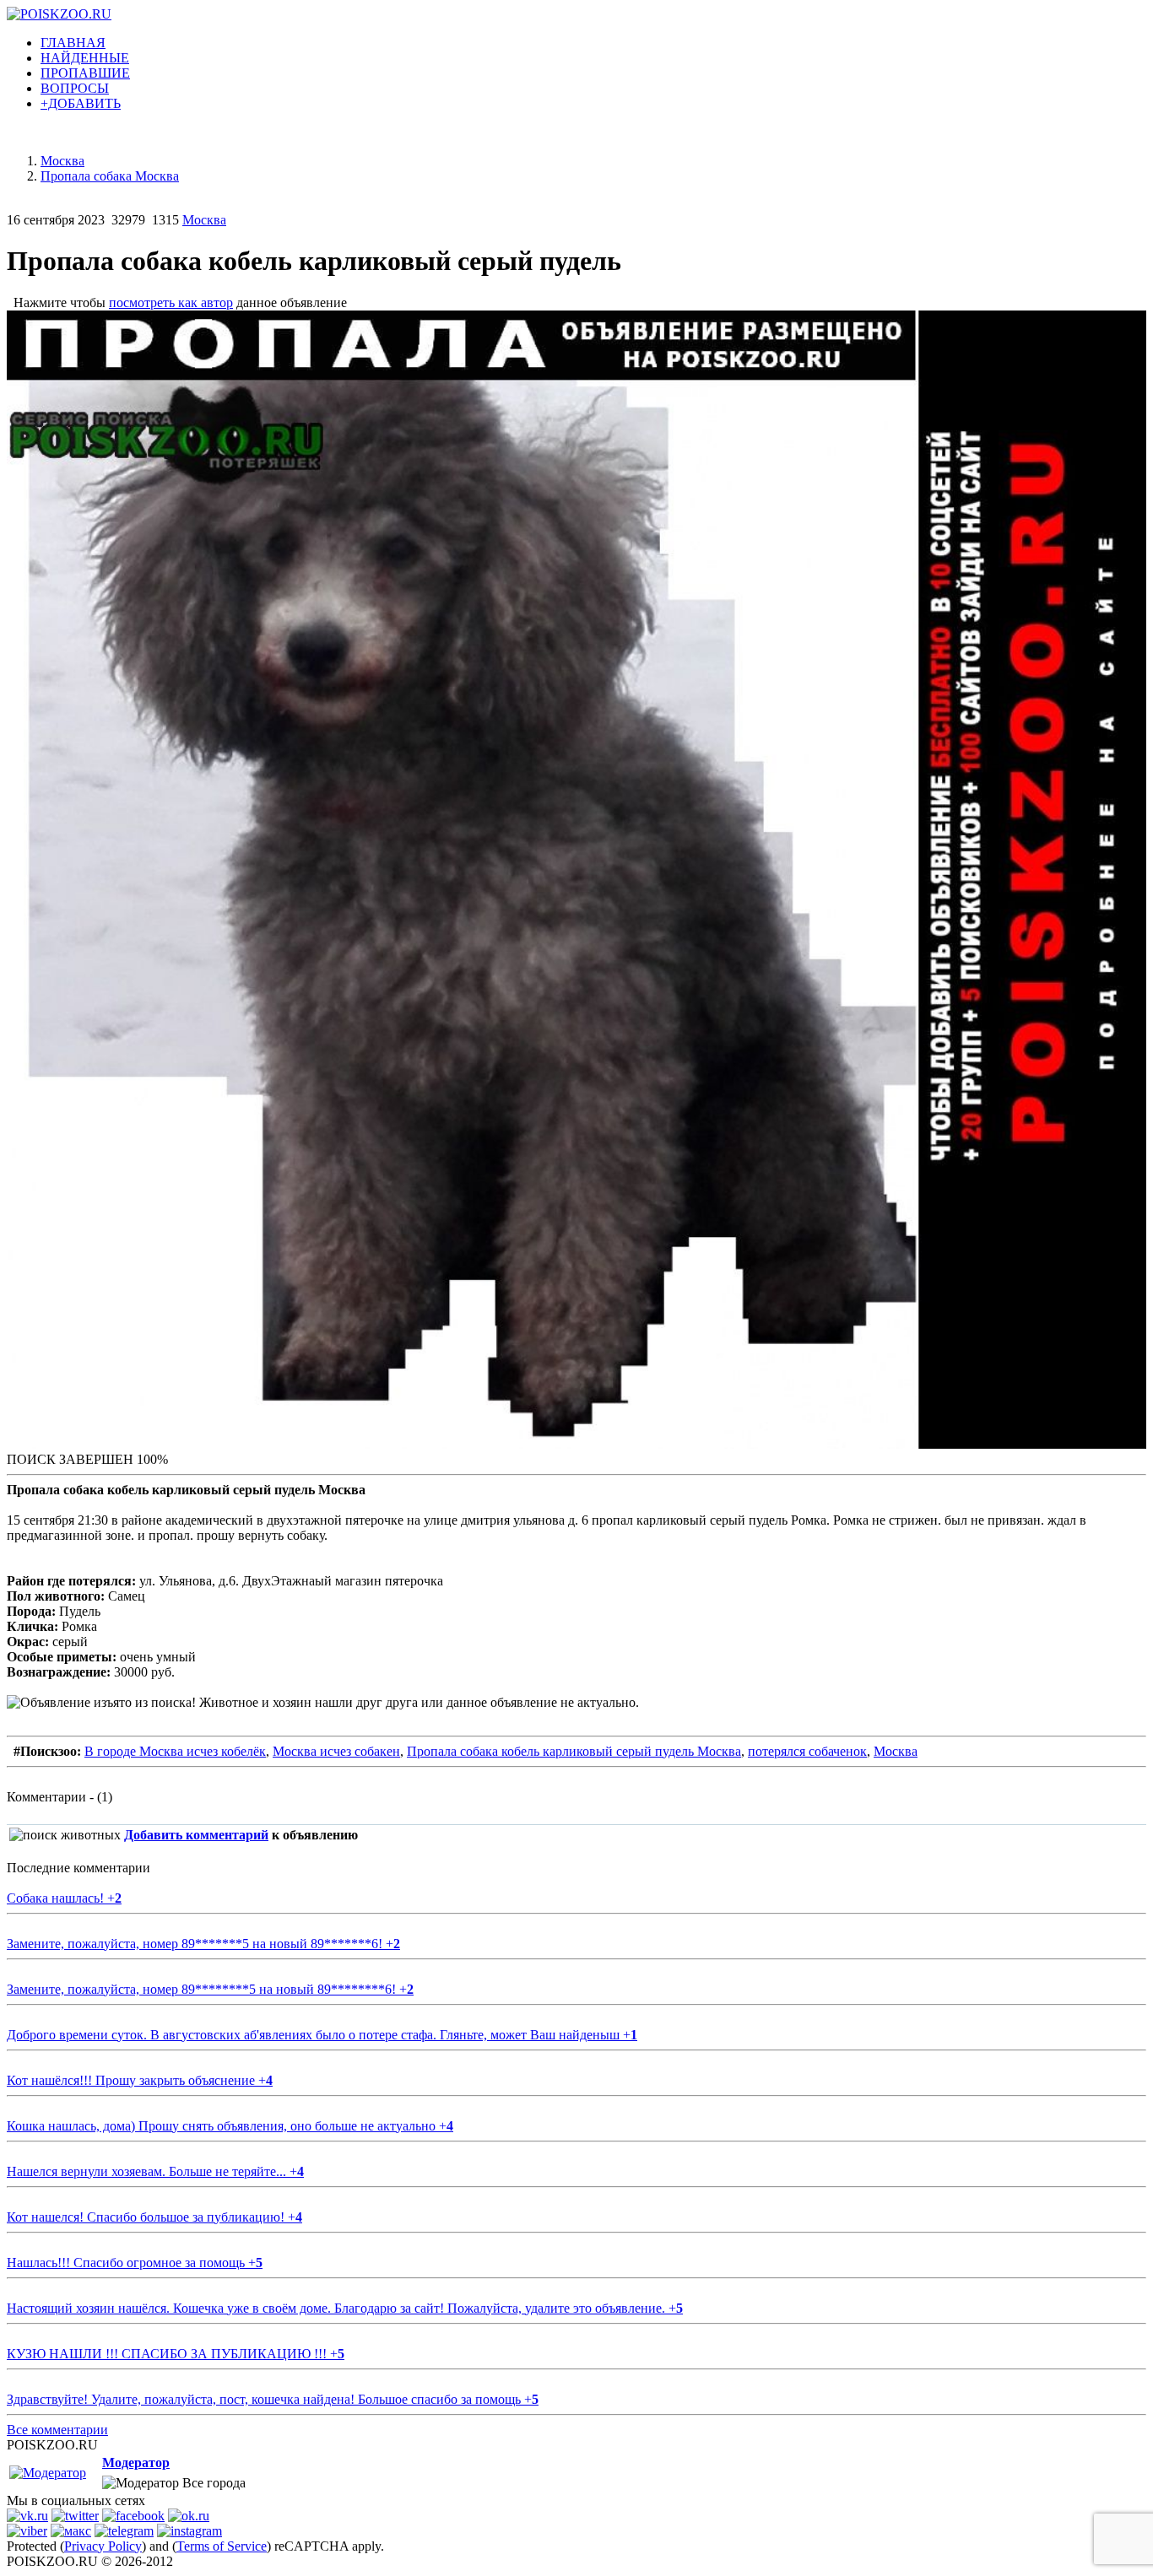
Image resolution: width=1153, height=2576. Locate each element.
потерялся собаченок (807, 1751)
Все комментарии (57, 2430)
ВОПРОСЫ (75, 88)
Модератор (136, 2463)
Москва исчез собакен (336, 1751)
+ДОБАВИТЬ (81, 103)
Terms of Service (222, 2546)
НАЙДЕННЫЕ (85, 58)
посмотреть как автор (171, 302)
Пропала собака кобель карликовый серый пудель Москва (574, 1751)
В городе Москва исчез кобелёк (175, 1751)
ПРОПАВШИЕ (85, 73)
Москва (204, 220)
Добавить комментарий (196, 1835)
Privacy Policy (103, 2546)
